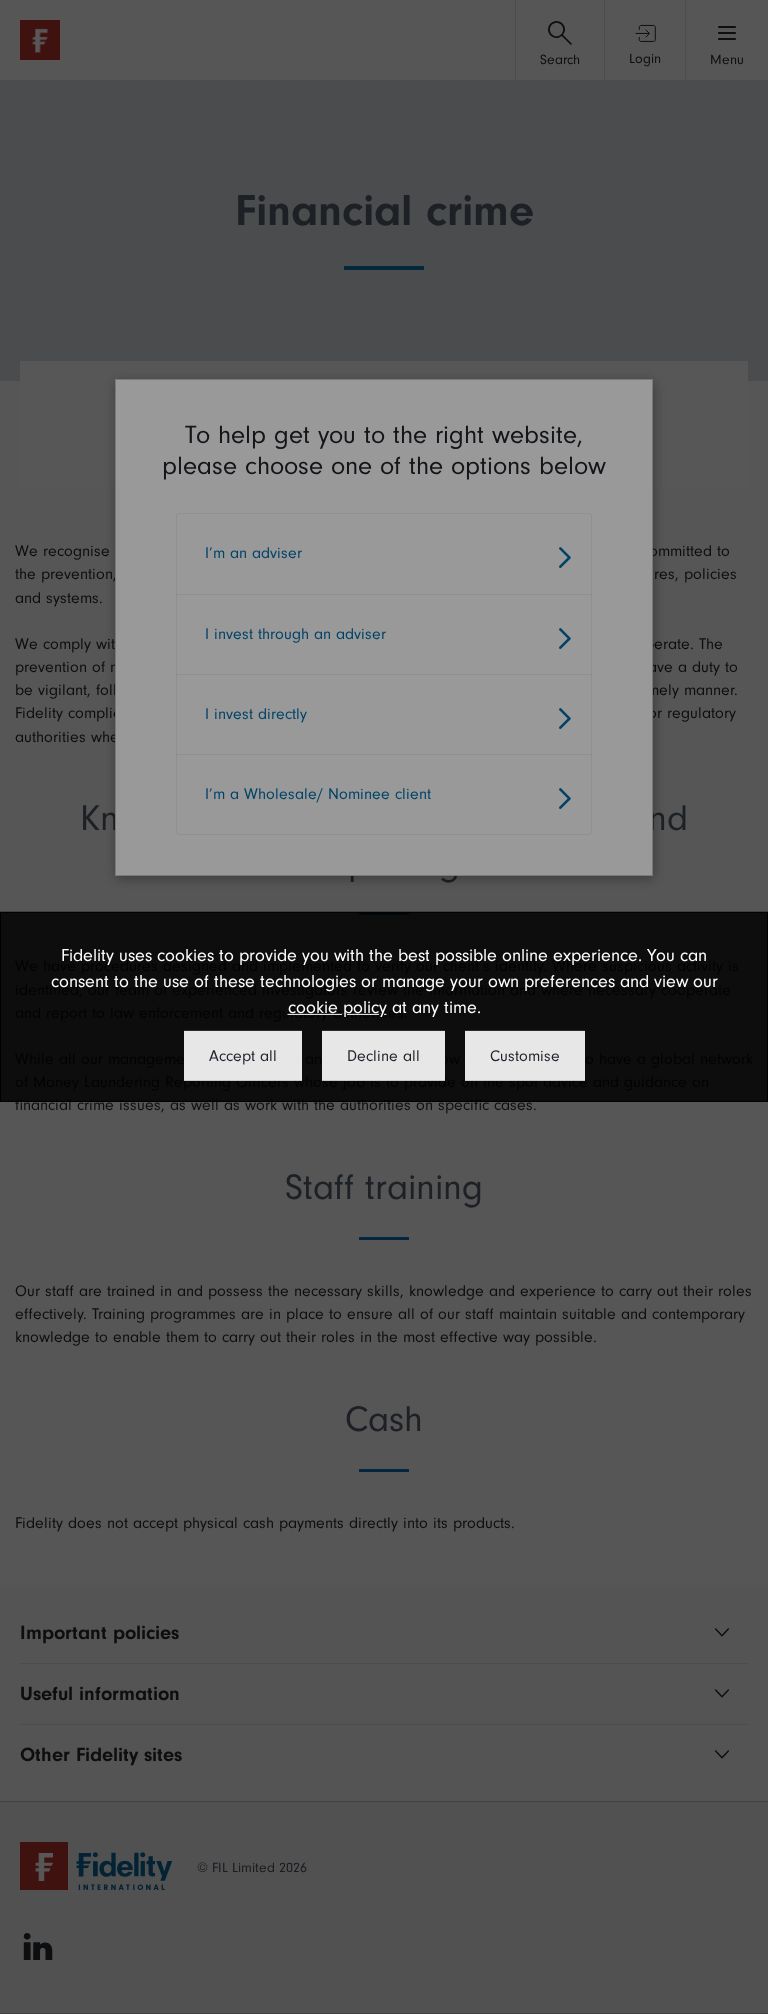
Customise (525, 1056)
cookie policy (337, 1007)
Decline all (383, 1056)
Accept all (243, 1056)
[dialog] (384, 1007)
